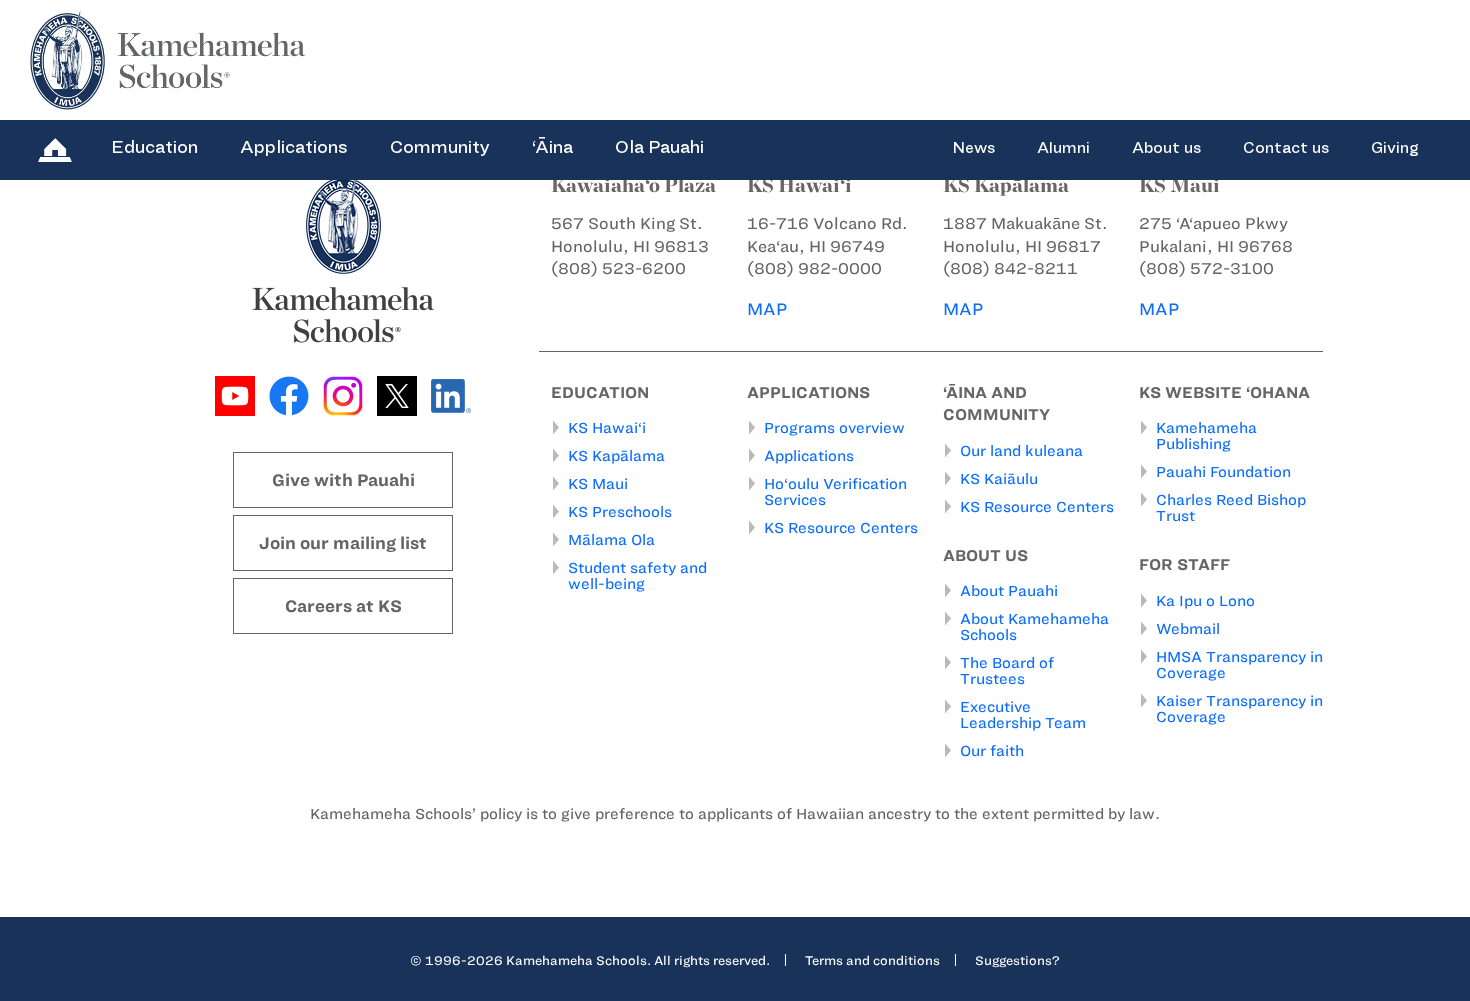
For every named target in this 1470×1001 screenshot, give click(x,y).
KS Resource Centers (841, 528)
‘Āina (552, 147)
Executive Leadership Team (1023, 715)
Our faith (992, 751)
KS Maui (598, 484)
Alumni (1063, 148)
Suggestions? (1017, 960)
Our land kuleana (1021, 451)
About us (1166, 148)
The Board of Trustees (1007, 671)
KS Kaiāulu (999, 479)
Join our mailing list (343, 543)
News (973, 148)
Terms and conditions (872, 960)
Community (440, 147)
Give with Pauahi (343, 480)
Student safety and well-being (637, 576)
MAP (767, 309)
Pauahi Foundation (1223, 472)
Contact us (1286, 148)
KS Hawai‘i (607, 428)
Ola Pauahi (659, 147)
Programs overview (834, 428)
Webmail (1188, 629)
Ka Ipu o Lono (1205, 601)
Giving (1395, 148)
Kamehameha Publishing (1206, 436)
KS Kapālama (616, 456)
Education (154, 147)
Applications (294, 147)
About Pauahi (1009, 591)
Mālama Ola (611, 540)
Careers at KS (343, 606)
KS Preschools (620, 512)
